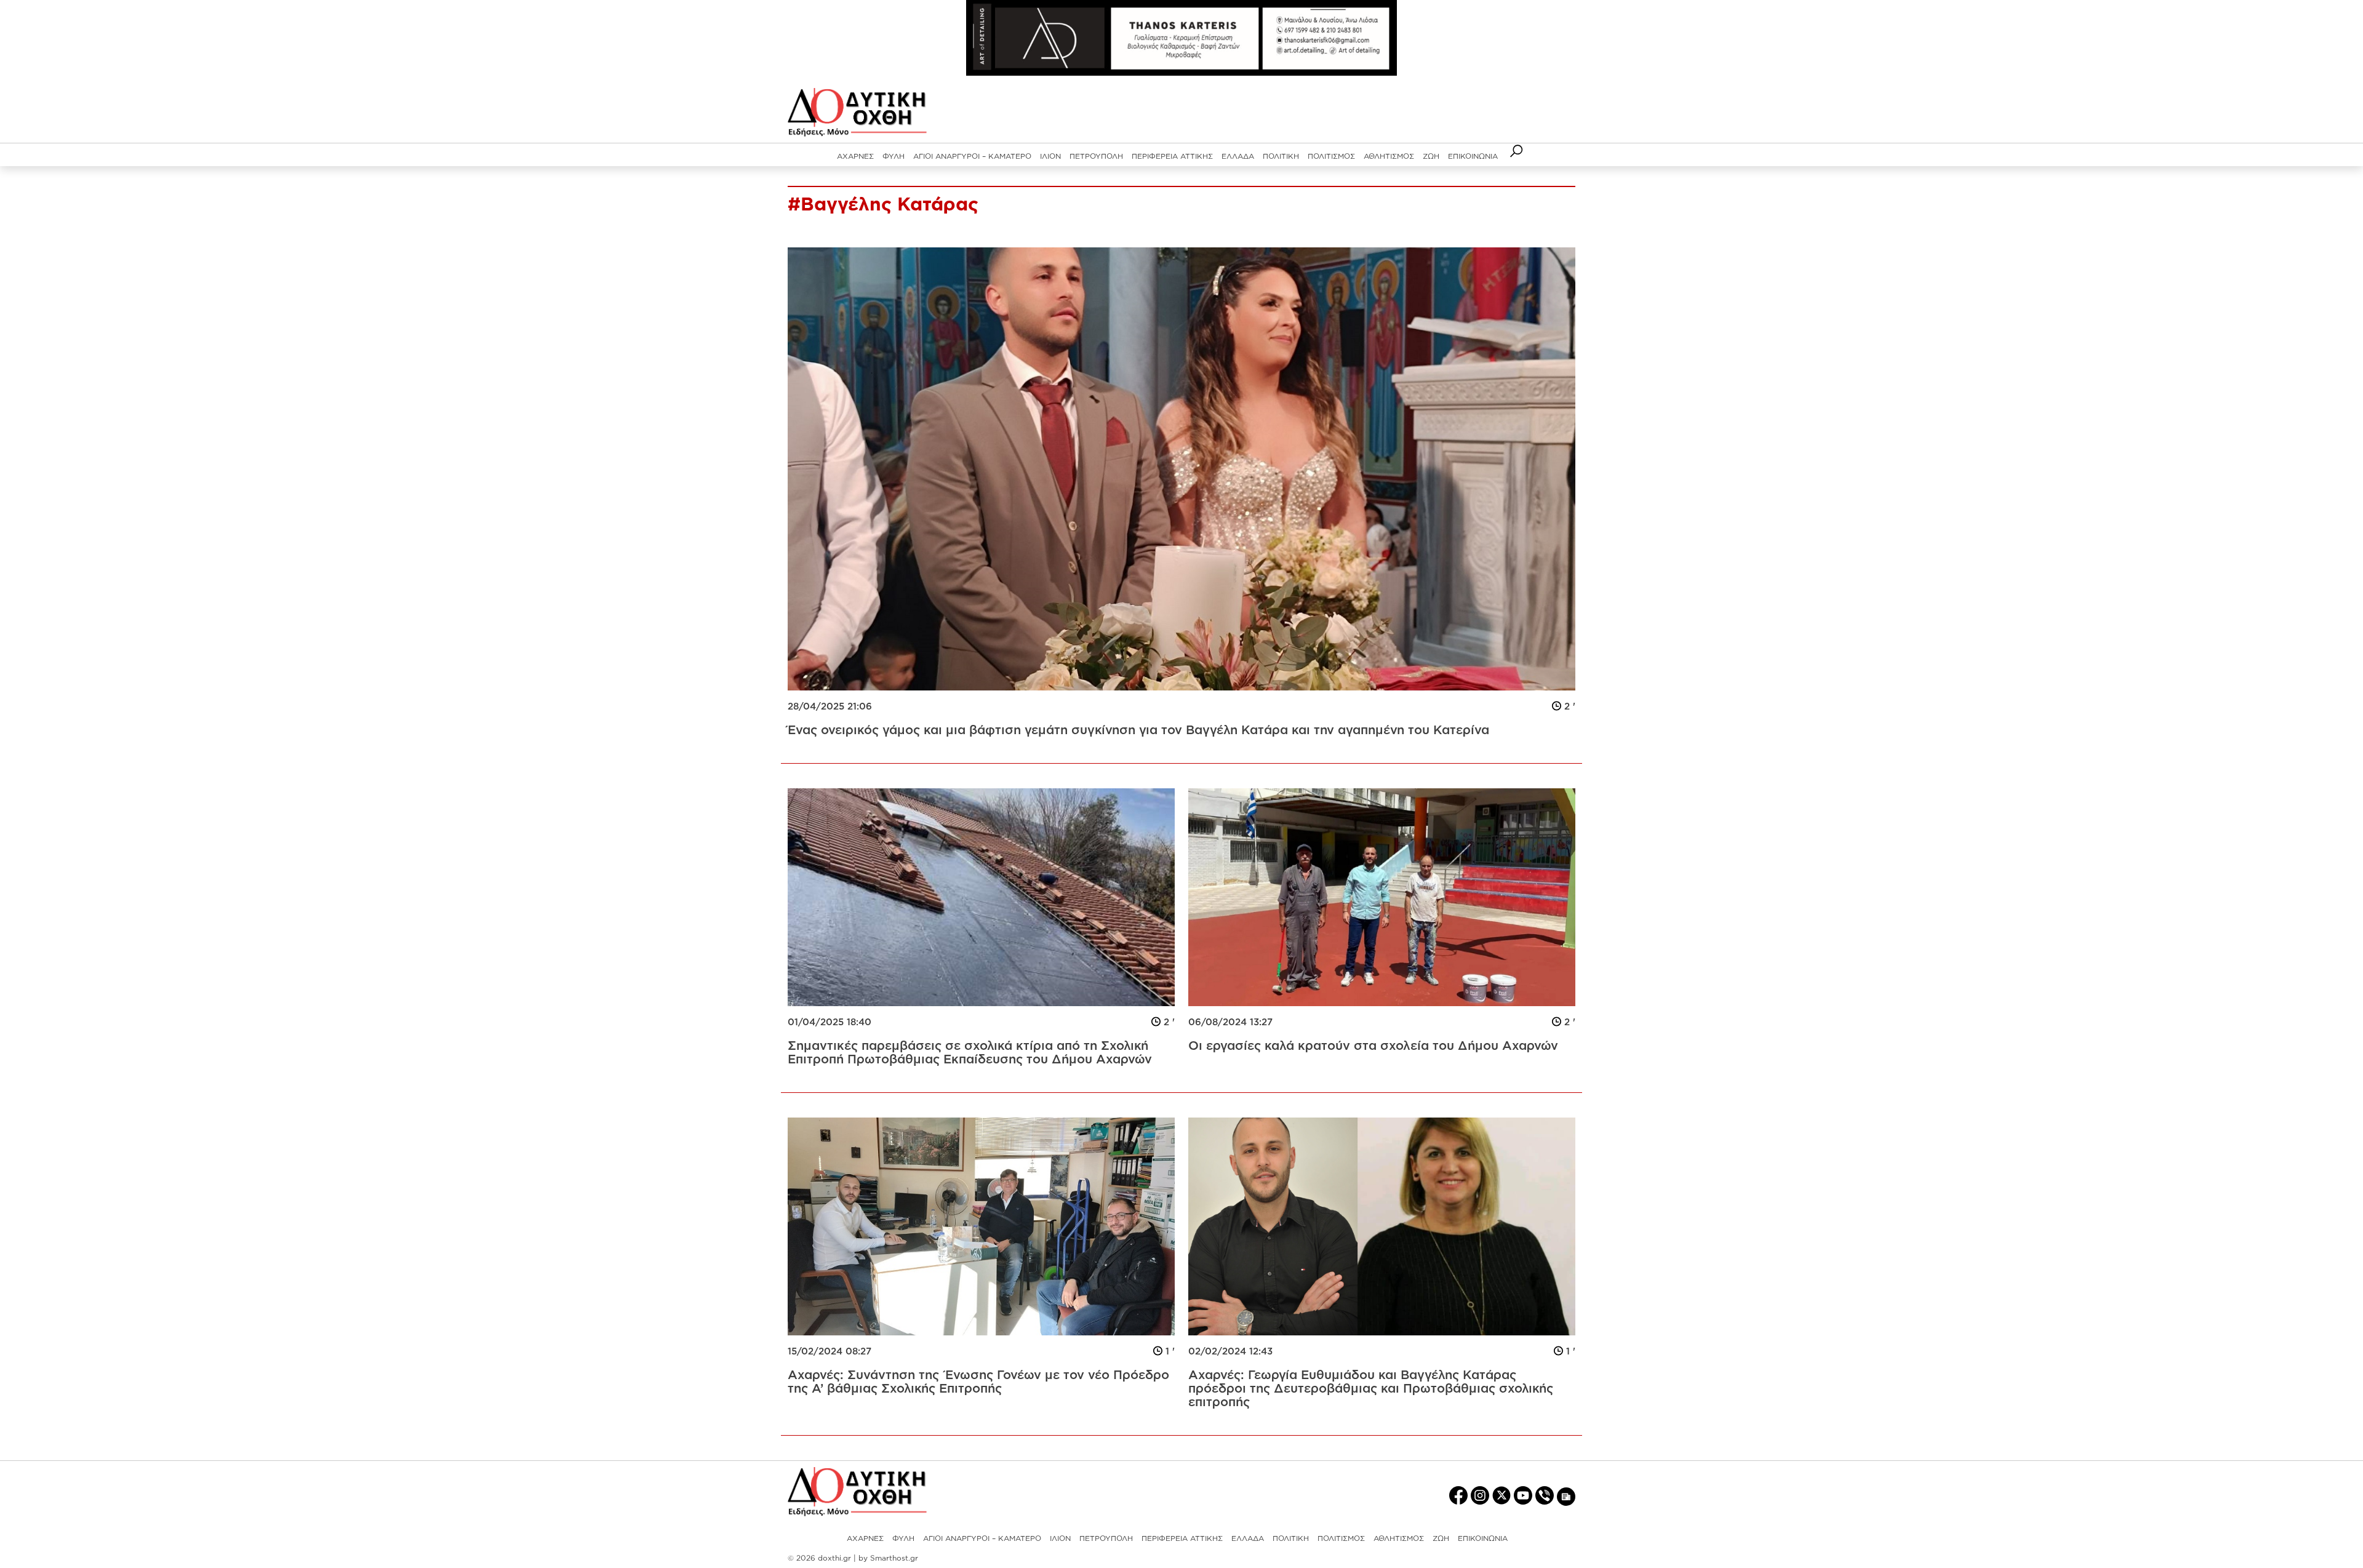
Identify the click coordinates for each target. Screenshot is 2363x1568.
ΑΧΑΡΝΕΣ (855, 156)
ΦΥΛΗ (894, 156)
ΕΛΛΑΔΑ (1238, 156)
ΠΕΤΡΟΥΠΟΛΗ (1096, 156)
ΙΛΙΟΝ (1050, 156)
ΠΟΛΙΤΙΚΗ (1281, 156)
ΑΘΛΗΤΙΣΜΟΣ (1389, 156)
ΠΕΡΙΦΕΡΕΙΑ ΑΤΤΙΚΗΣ (1172, 156)
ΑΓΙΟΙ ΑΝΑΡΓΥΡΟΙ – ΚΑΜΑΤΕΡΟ (972, 156)
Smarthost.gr (894, 1558)
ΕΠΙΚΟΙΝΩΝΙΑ (1473, 156)
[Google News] (1566, 1496)
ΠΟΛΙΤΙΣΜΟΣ (1331, 156)
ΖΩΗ (1431, 156)
